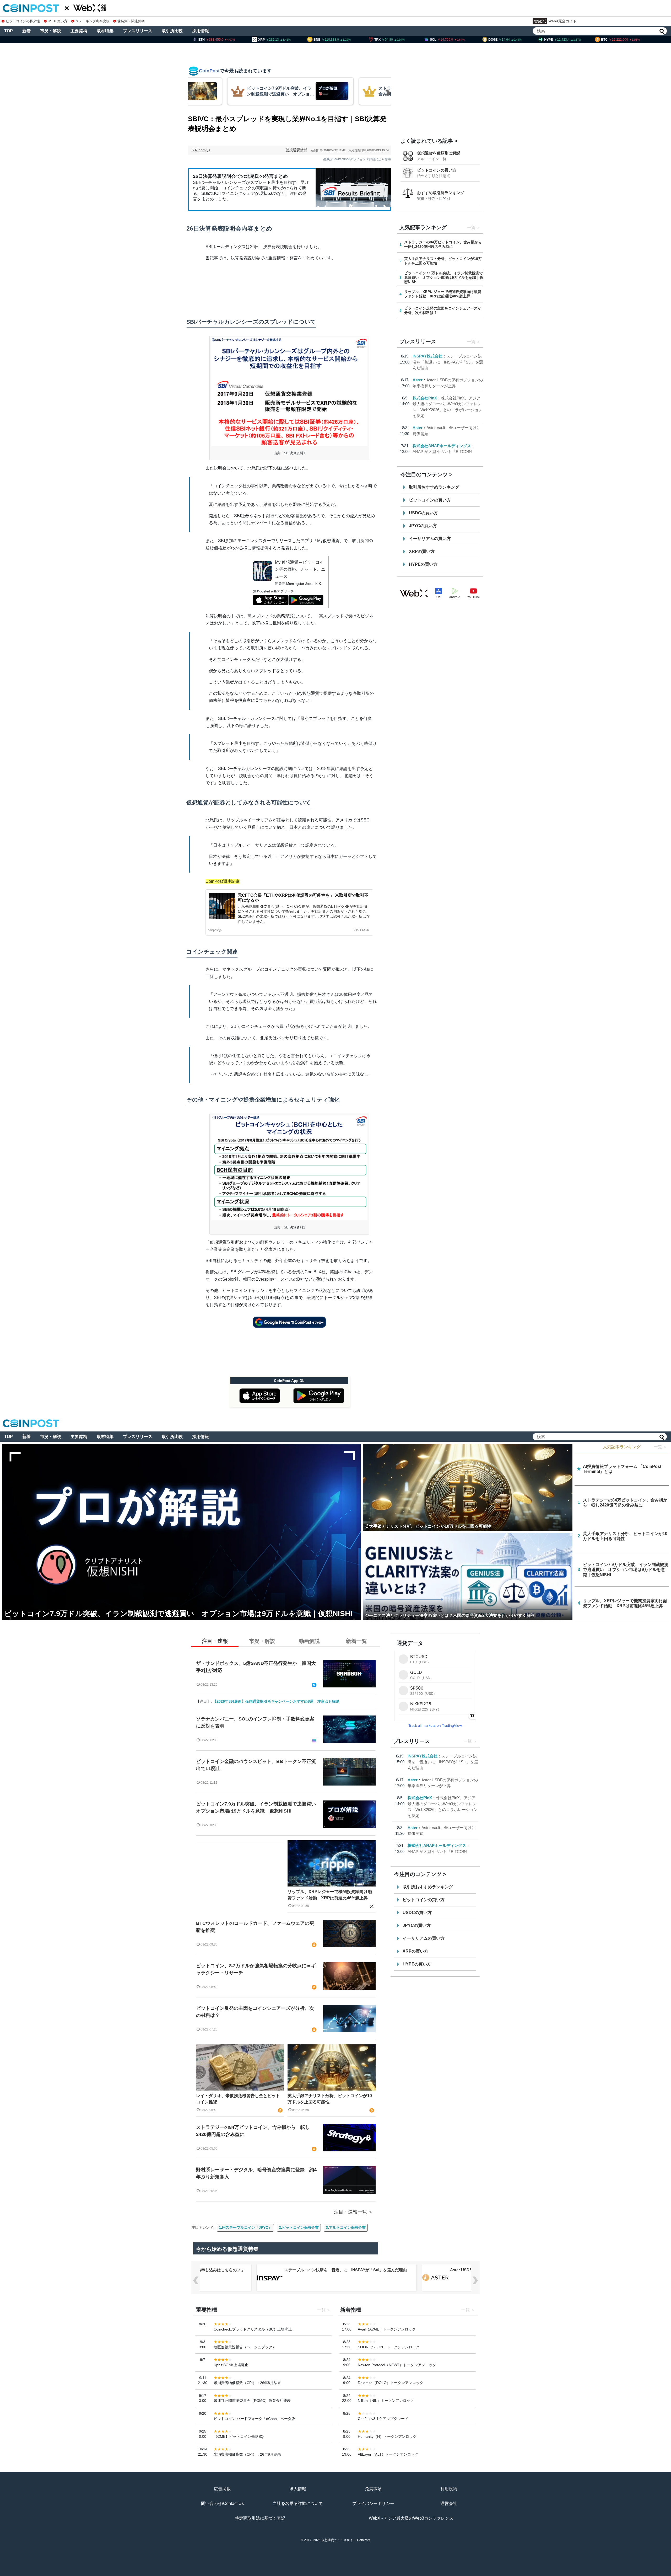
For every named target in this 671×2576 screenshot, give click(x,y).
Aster (418, 380)
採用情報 (201, 31)
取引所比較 (172, 31)
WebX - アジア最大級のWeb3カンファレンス (411, 2518)
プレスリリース (138, 31)
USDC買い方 (58, 21)
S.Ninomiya (201, 150)
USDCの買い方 (423, 513)
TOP (9, 31)
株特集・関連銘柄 (131, 21)
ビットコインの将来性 (23, 21)
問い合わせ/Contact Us (222, 2503)
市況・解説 (51, 31)
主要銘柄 (79, 31)
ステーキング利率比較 (92, 21)
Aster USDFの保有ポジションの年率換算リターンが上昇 (335, 2270)
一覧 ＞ (661, 1447)
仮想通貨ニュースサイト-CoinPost (346, 2540)
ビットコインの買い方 (437, 170)
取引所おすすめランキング (434, 487)
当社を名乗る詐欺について (298, 2503)
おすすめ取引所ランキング (441, 193)
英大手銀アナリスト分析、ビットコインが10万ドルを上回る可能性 (330, 2099)
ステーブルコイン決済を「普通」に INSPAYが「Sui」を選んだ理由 (448, 362)
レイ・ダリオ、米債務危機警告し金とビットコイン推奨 (238, 2099)
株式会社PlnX (425, 398)
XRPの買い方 (422, 551)
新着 (26, 31)
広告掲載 (222, 2489)
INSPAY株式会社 (428, 356)
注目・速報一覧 (350, 2212)
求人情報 (298, 2489)
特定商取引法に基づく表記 (260, 2518)
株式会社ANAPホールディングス (442, 446)
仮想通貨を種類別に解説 (439, 153)
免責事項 (373, 2489)
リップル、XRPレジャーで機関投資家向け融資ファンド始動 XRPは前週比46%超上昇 (330, 1895)
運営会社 (449, 2503)
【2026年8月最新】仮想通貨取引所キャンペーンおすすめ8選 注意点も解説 (276, 1701)
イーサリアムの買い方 (430, 539)
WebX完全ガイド (562, 21)
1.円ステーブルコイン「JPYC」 (245, 2227)
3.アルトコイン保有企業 (346, 2227)
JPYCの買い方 (423, 526)
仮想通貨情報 (296, 150)
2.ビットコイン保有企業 (299, 2227)
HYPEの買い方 (423, 564)
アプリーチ (286, 591)
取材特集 (105, 31)
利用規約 (449, 2489)
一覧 (471, 228)
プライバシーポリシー (373, 2503)
